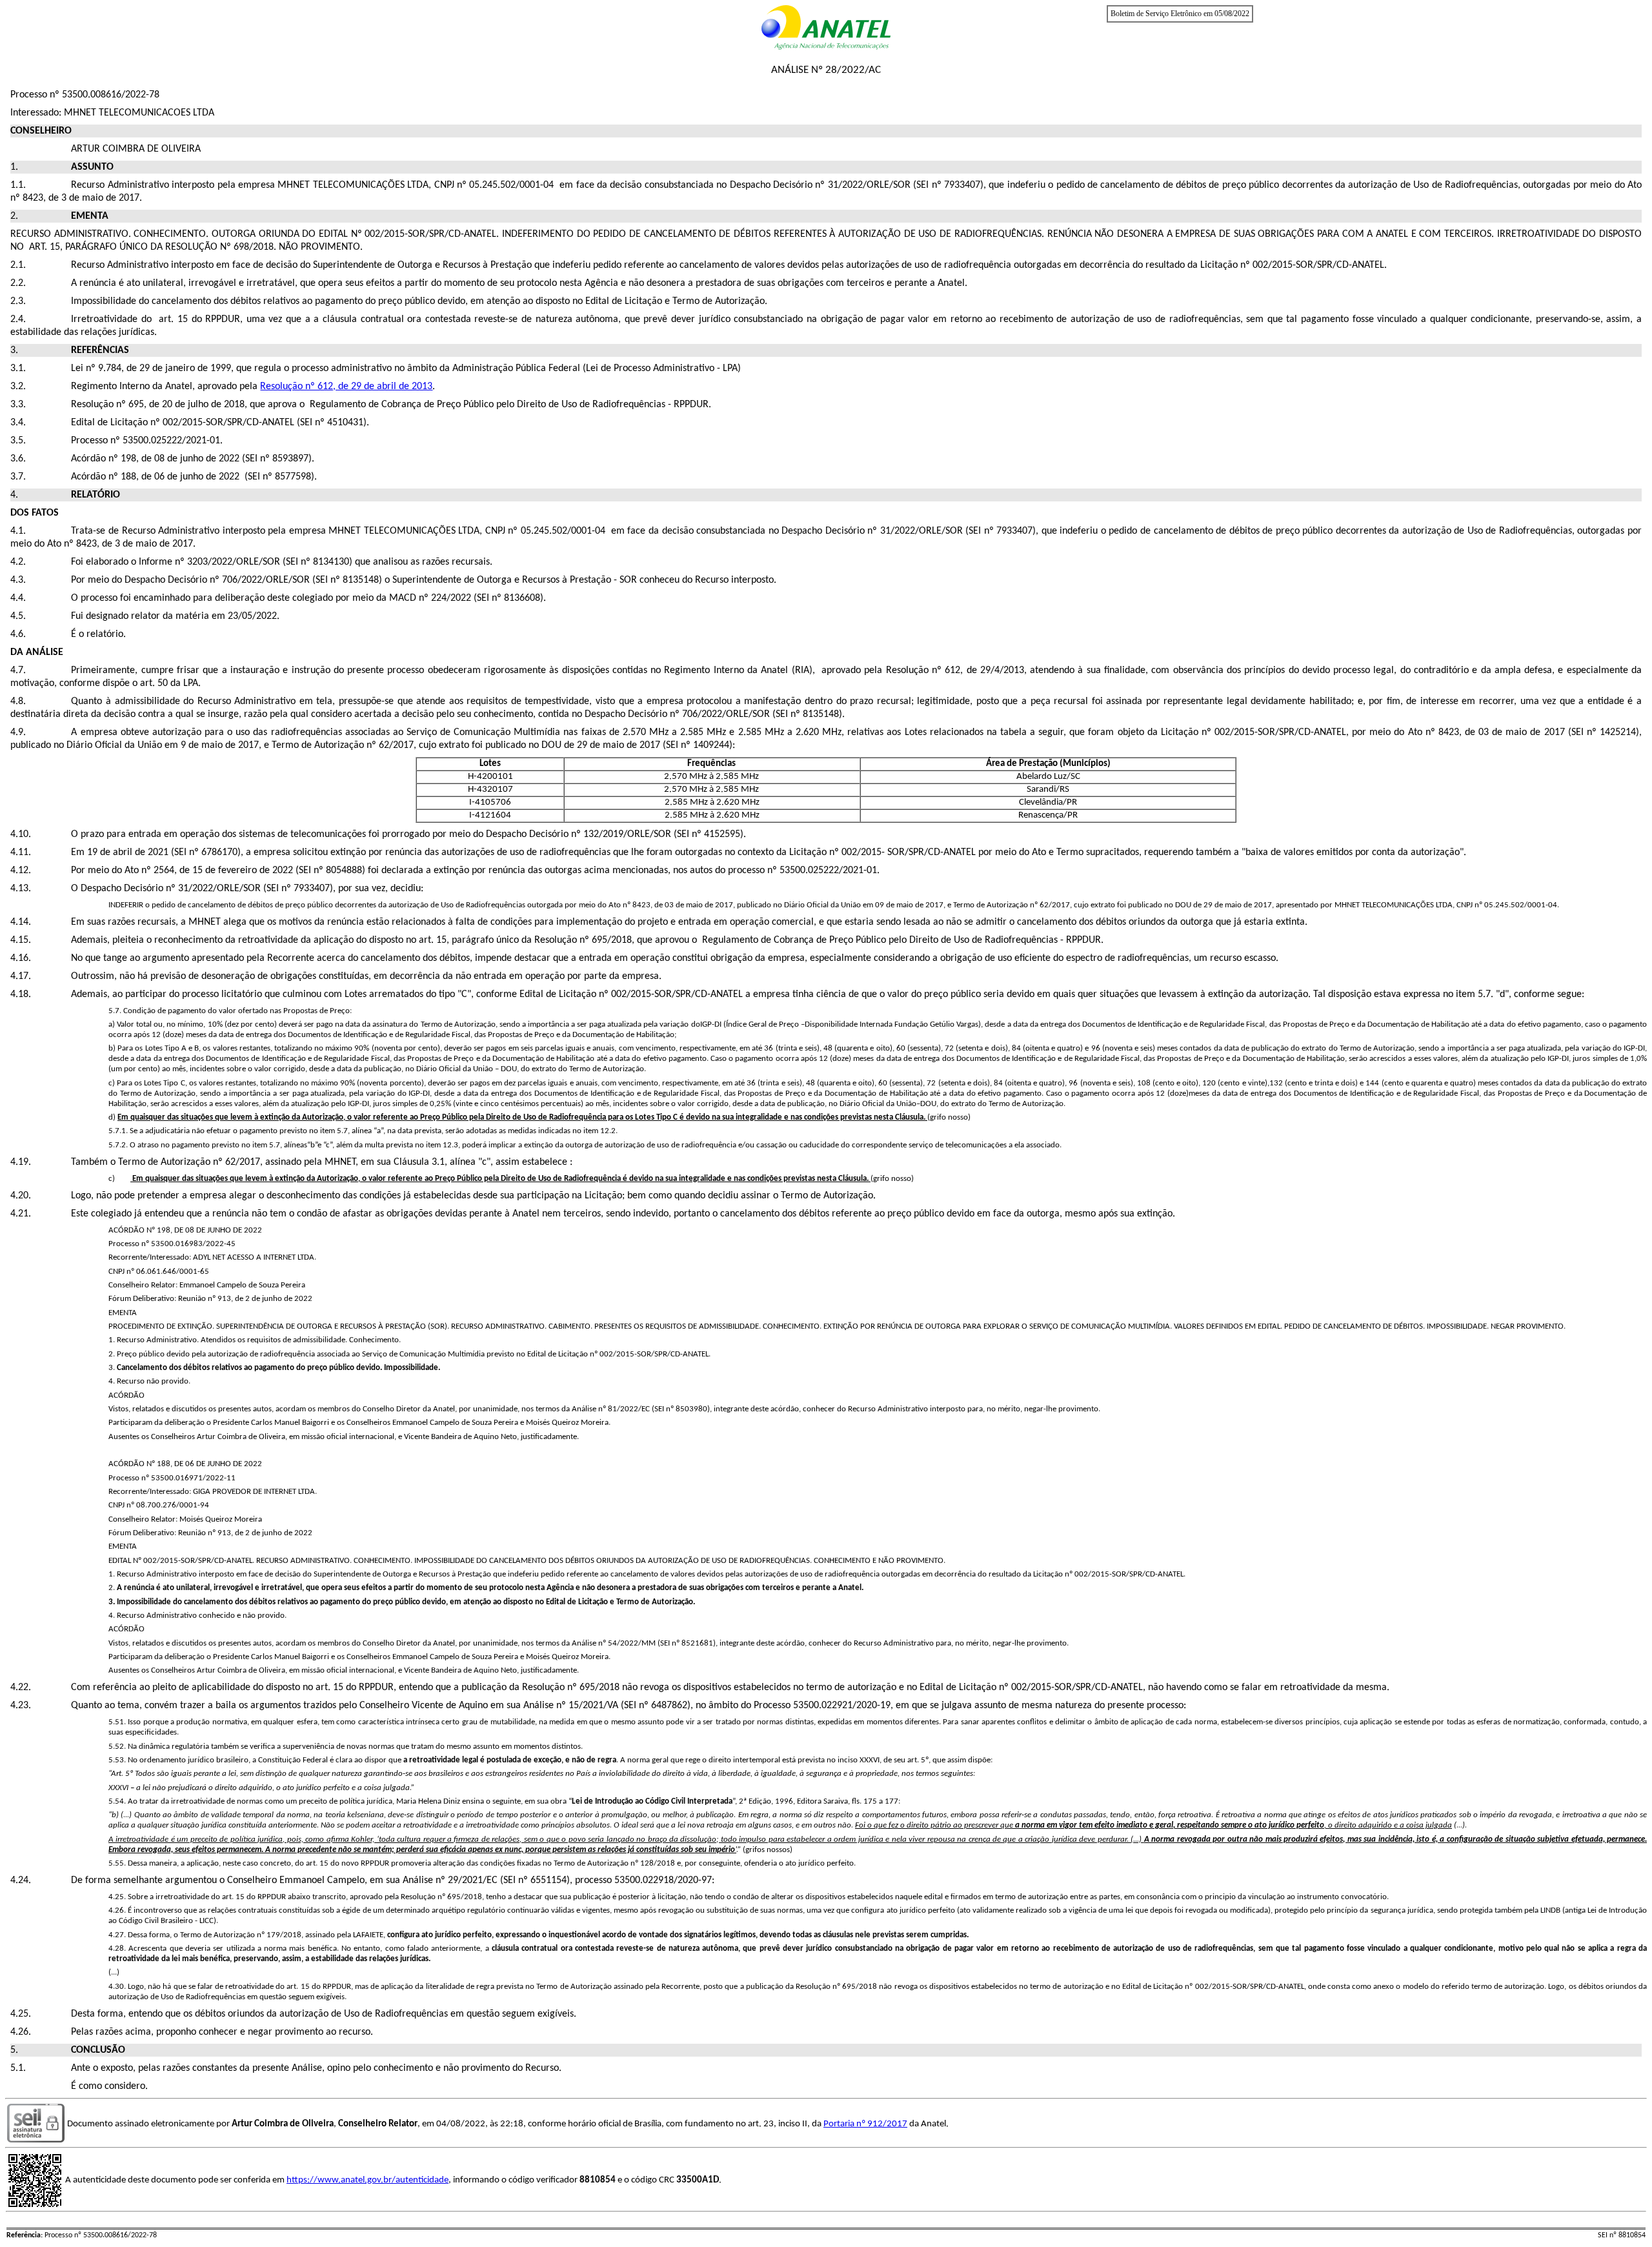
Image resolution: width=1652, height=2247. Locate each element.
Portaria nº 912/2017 (865, 2124)
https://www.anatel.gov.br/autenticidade (368, 2180)
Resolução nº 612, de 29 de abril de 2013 (346, 387)
